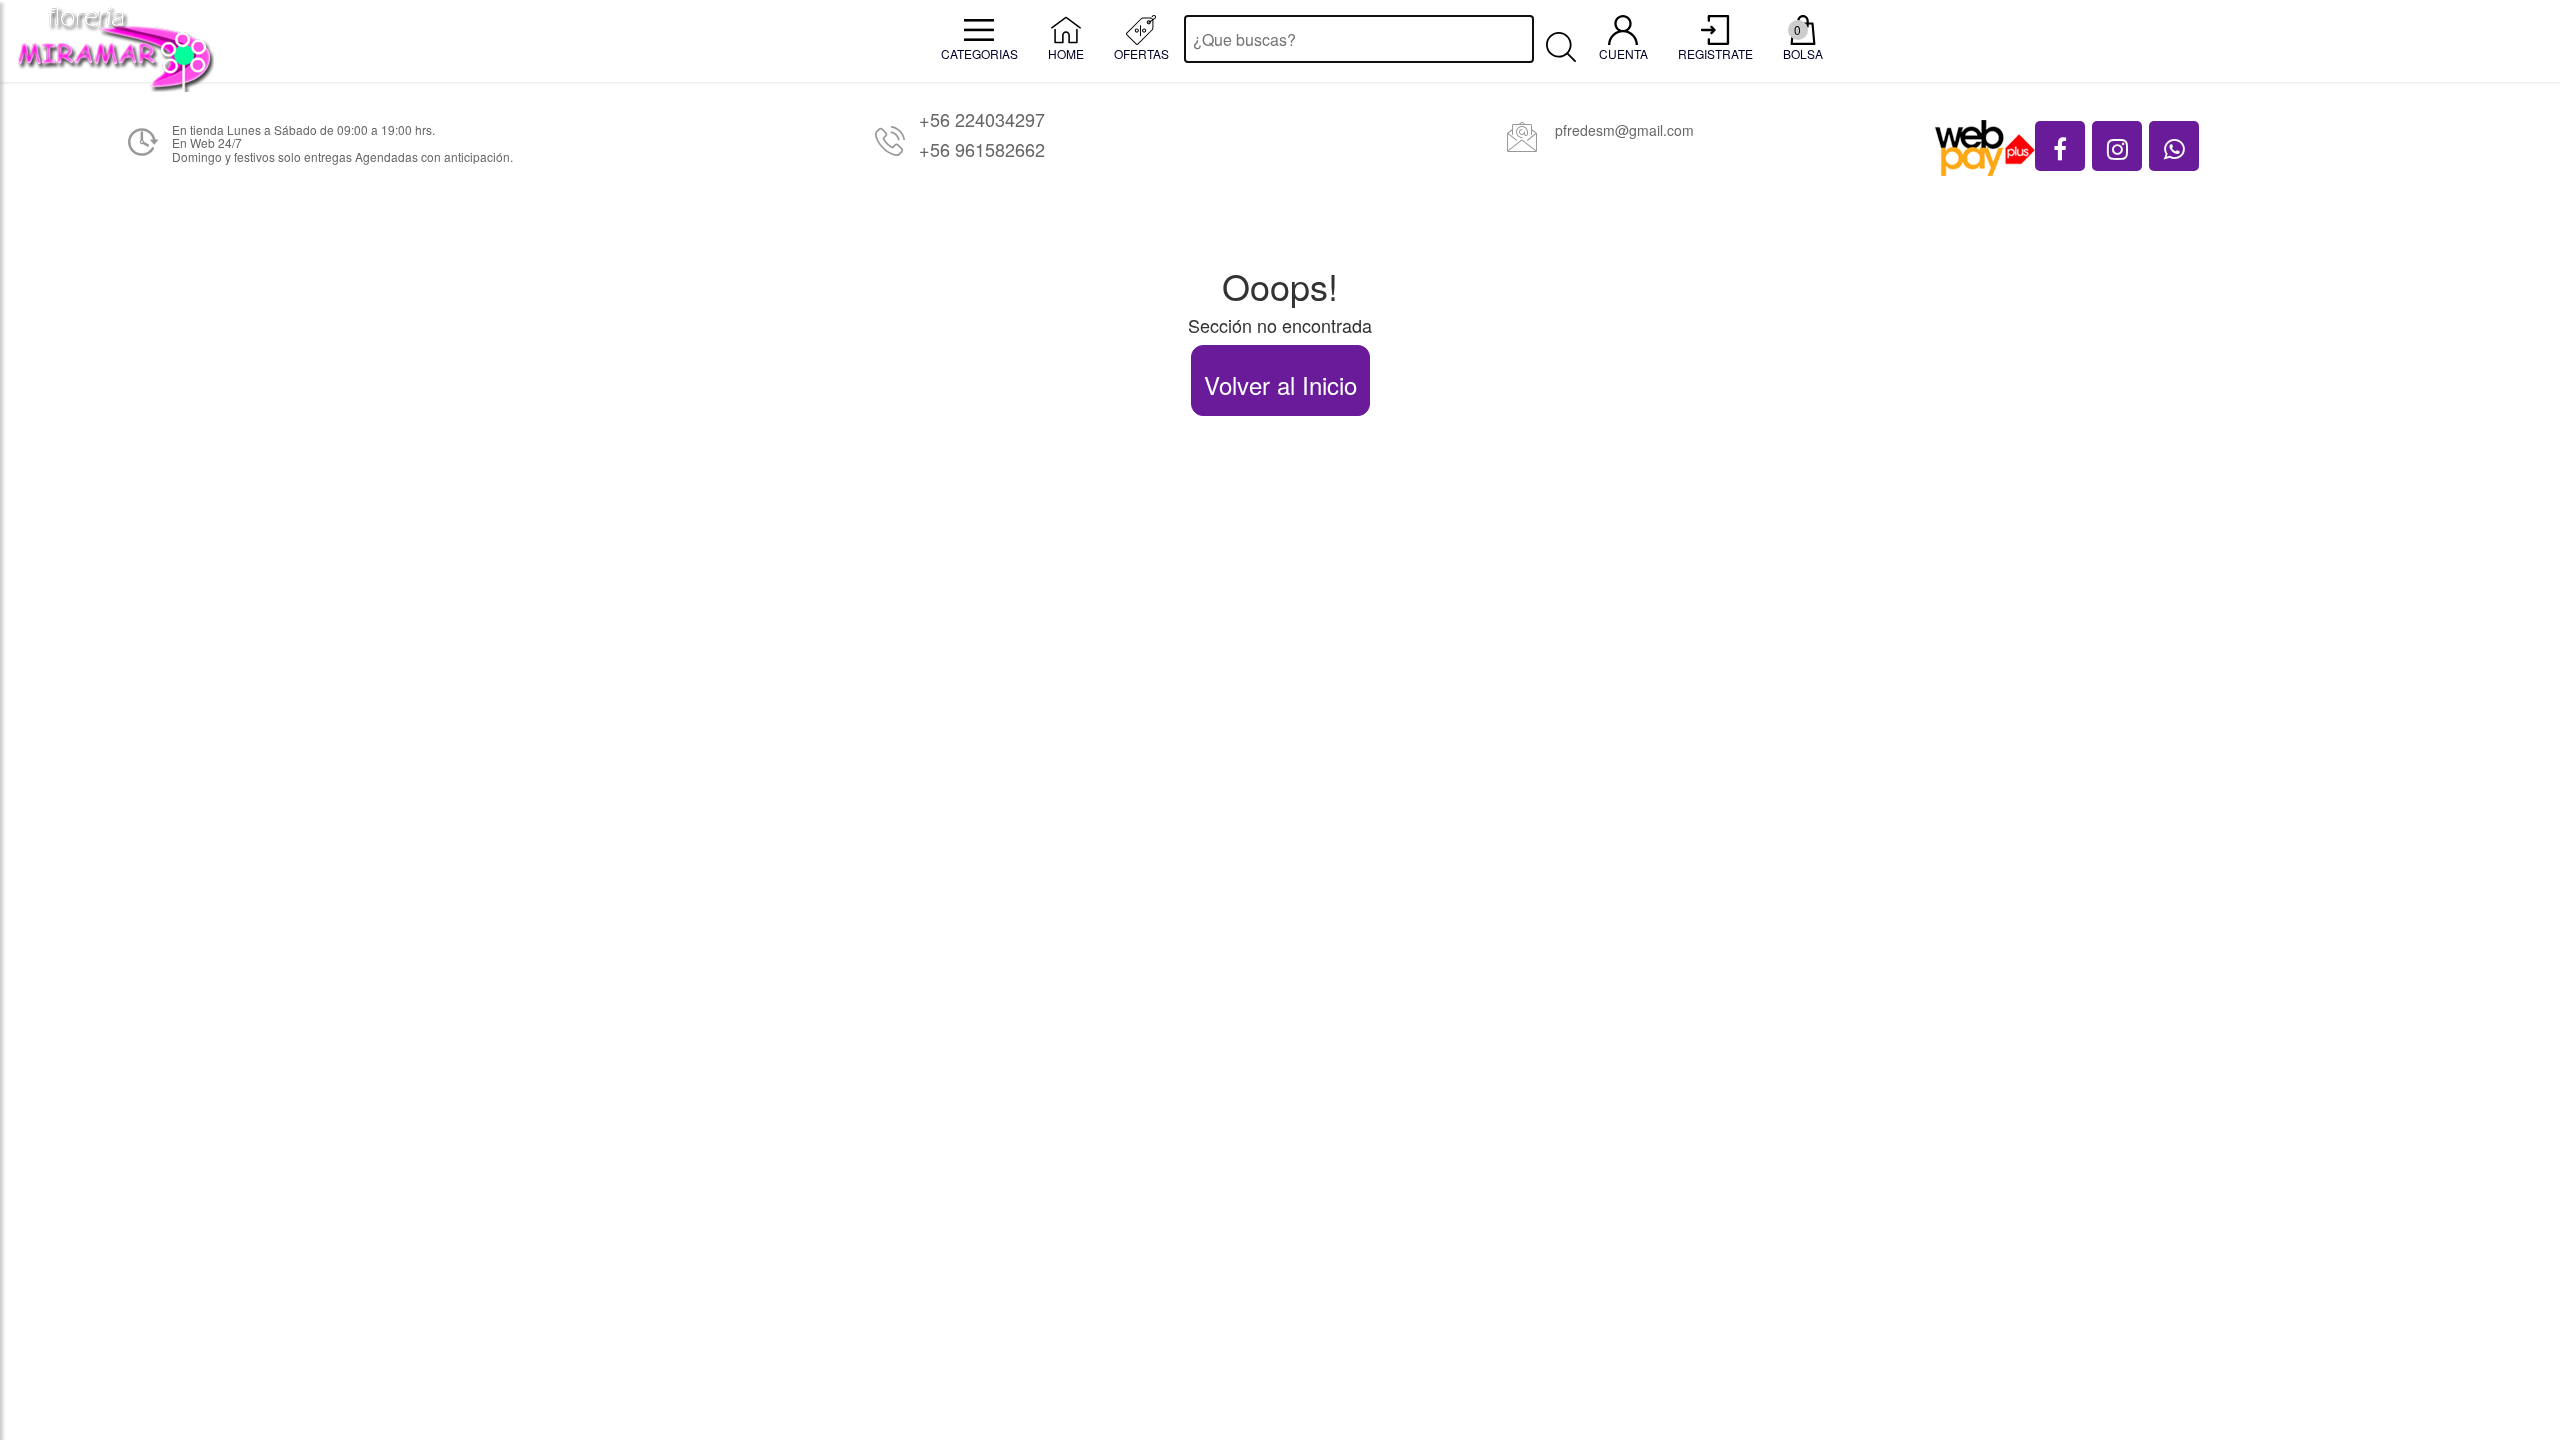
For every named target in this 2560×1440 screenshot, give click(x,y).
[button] (2060, 146)
